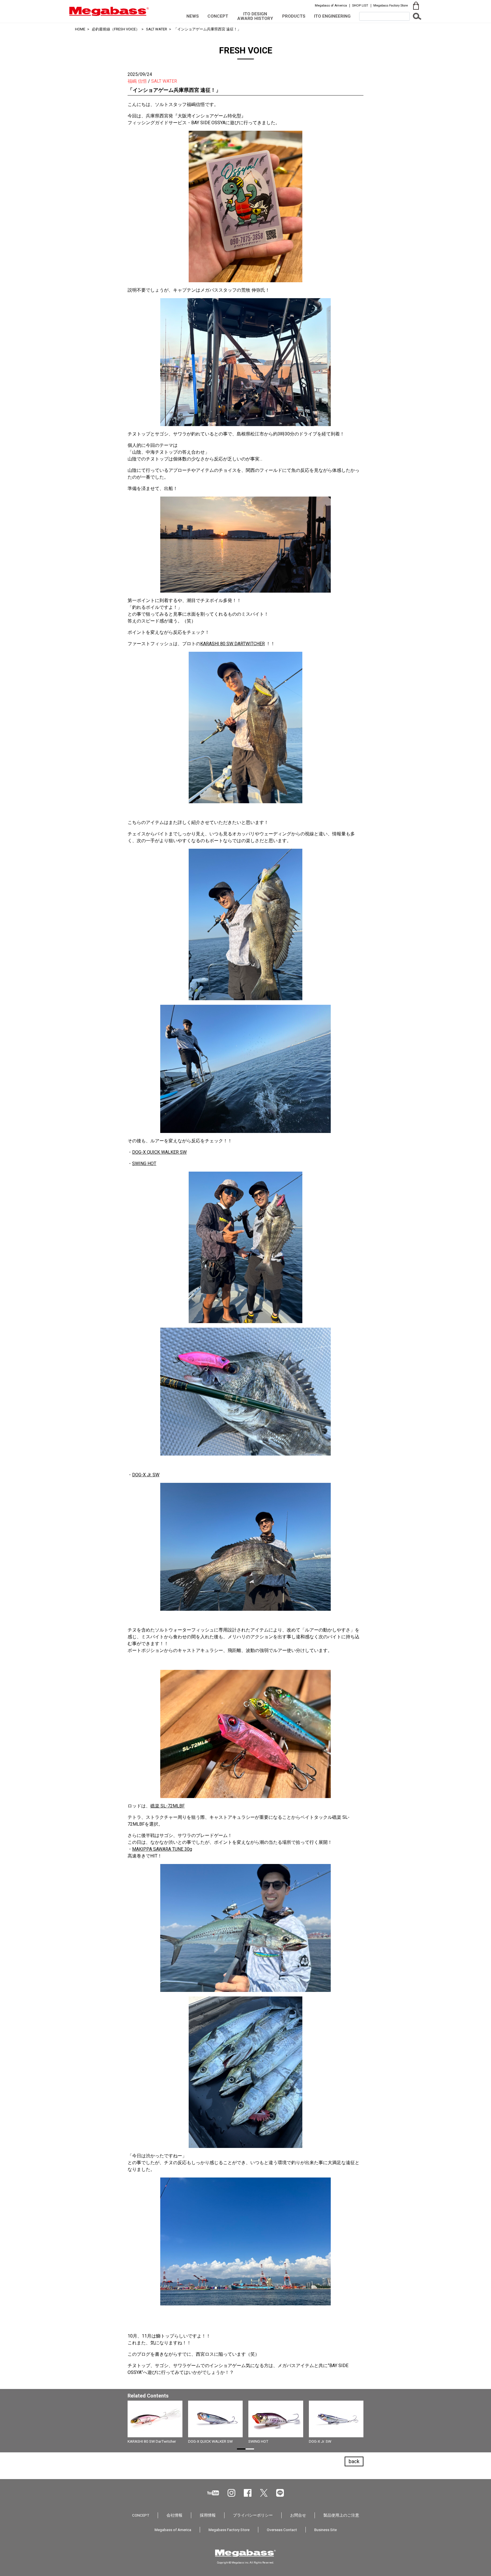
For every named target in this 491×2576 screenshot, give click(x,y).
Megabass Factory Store (391, 5)
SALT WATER (157, 29)
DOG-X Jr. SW (146, 1475)
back (354, 2461)
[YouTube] (213, 2493)
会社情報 (174, 2515)
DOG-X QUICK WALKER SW (159, 1152)
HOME (80, 29)
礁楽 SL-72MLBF (168, 1806)
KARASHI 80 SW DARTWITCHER (233, 644)
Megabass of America (331, 5)
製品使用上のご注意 (341, 2515)
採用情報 (208, 2515)
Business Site (325, 2530)
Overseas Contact (282, 2530)
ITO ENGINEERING (332, 16)
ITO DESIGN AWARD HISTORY (255, 16)
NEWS (193, 16)
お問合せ (298, 2515)
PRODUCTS (294, 16)
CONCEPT (218, 16)
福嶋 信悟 (137, 81)
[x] (264, 2493)
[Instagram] (231, 2493)
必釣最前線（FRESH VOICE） (116, 29)
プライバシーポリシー (253, 2515)
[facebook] (248, 2493)
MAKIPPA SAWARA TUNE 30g (162, 1849)
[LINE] (280, 2493)
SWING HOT (144, 1164)
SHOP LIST (360, 5)
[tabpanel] (246, 2424)
